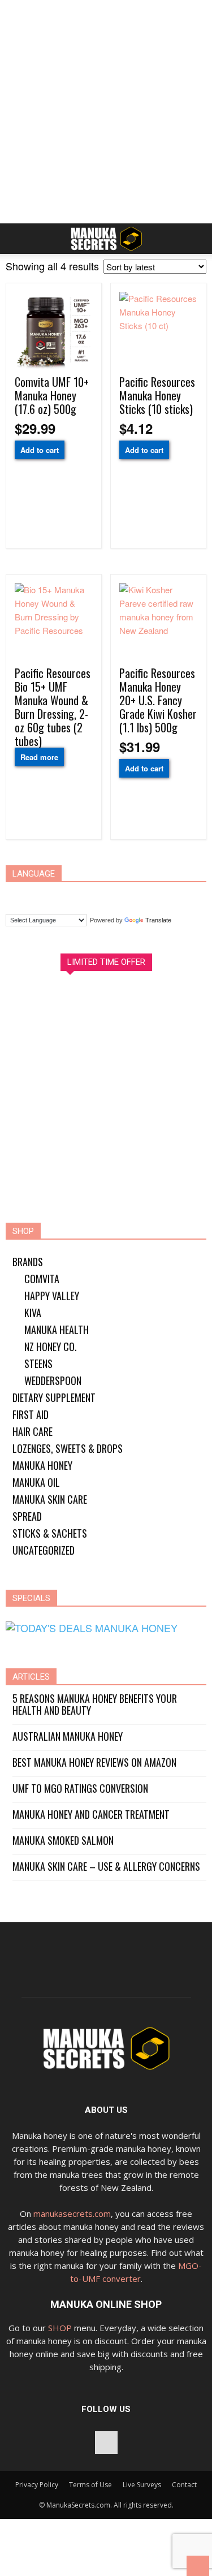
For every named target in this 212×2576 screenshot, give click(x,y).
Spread (27, 1516)
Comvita (42, 1279)
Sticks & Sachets (50, 1533)
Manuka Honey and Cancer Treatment (91, 1815)
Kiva (33, 1313)
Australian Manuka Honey (68, 1736)
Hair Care (33, 1431)
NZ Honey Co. (51, 1347)
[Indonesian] (84, 896)
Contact (184, 2485)
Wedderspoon (53, 1380)
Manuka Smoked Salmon (63, 1841)
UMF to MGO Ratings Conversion (80, 1788)
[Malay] (127, 896)
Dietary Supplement (54, 1397)
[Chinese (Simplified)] (19, 896)
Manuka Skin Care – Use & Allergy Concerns (106, 1867)
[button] (196, 239)
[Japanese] (105, 896)
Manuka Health (57, 1330)
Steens (38, 1363)
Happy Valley (52, 1296)
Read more (39, 757)
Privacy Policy (37, 2485)
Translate (158, 920)
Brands (28, 1262)
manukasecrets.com (72, 2213)
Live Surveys (142, 2485)
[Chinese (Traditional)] (41, 896)
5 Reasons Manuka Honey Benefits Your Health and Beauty (95, 1705)
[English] (62, 896)
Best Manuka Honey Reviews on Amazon (94, 1762)
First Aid (31, 1414)
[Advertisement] (106, 112)
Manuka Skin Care (50, 1499)
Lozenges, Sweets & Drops (68, 1448)
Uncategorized (44, 1550)
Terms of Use (90, 2485)
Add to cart (40, 450)
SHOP (60, 2328)
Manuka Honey (42, 1465)
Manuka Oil (36, 1482)
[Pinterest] (106, 2443)
